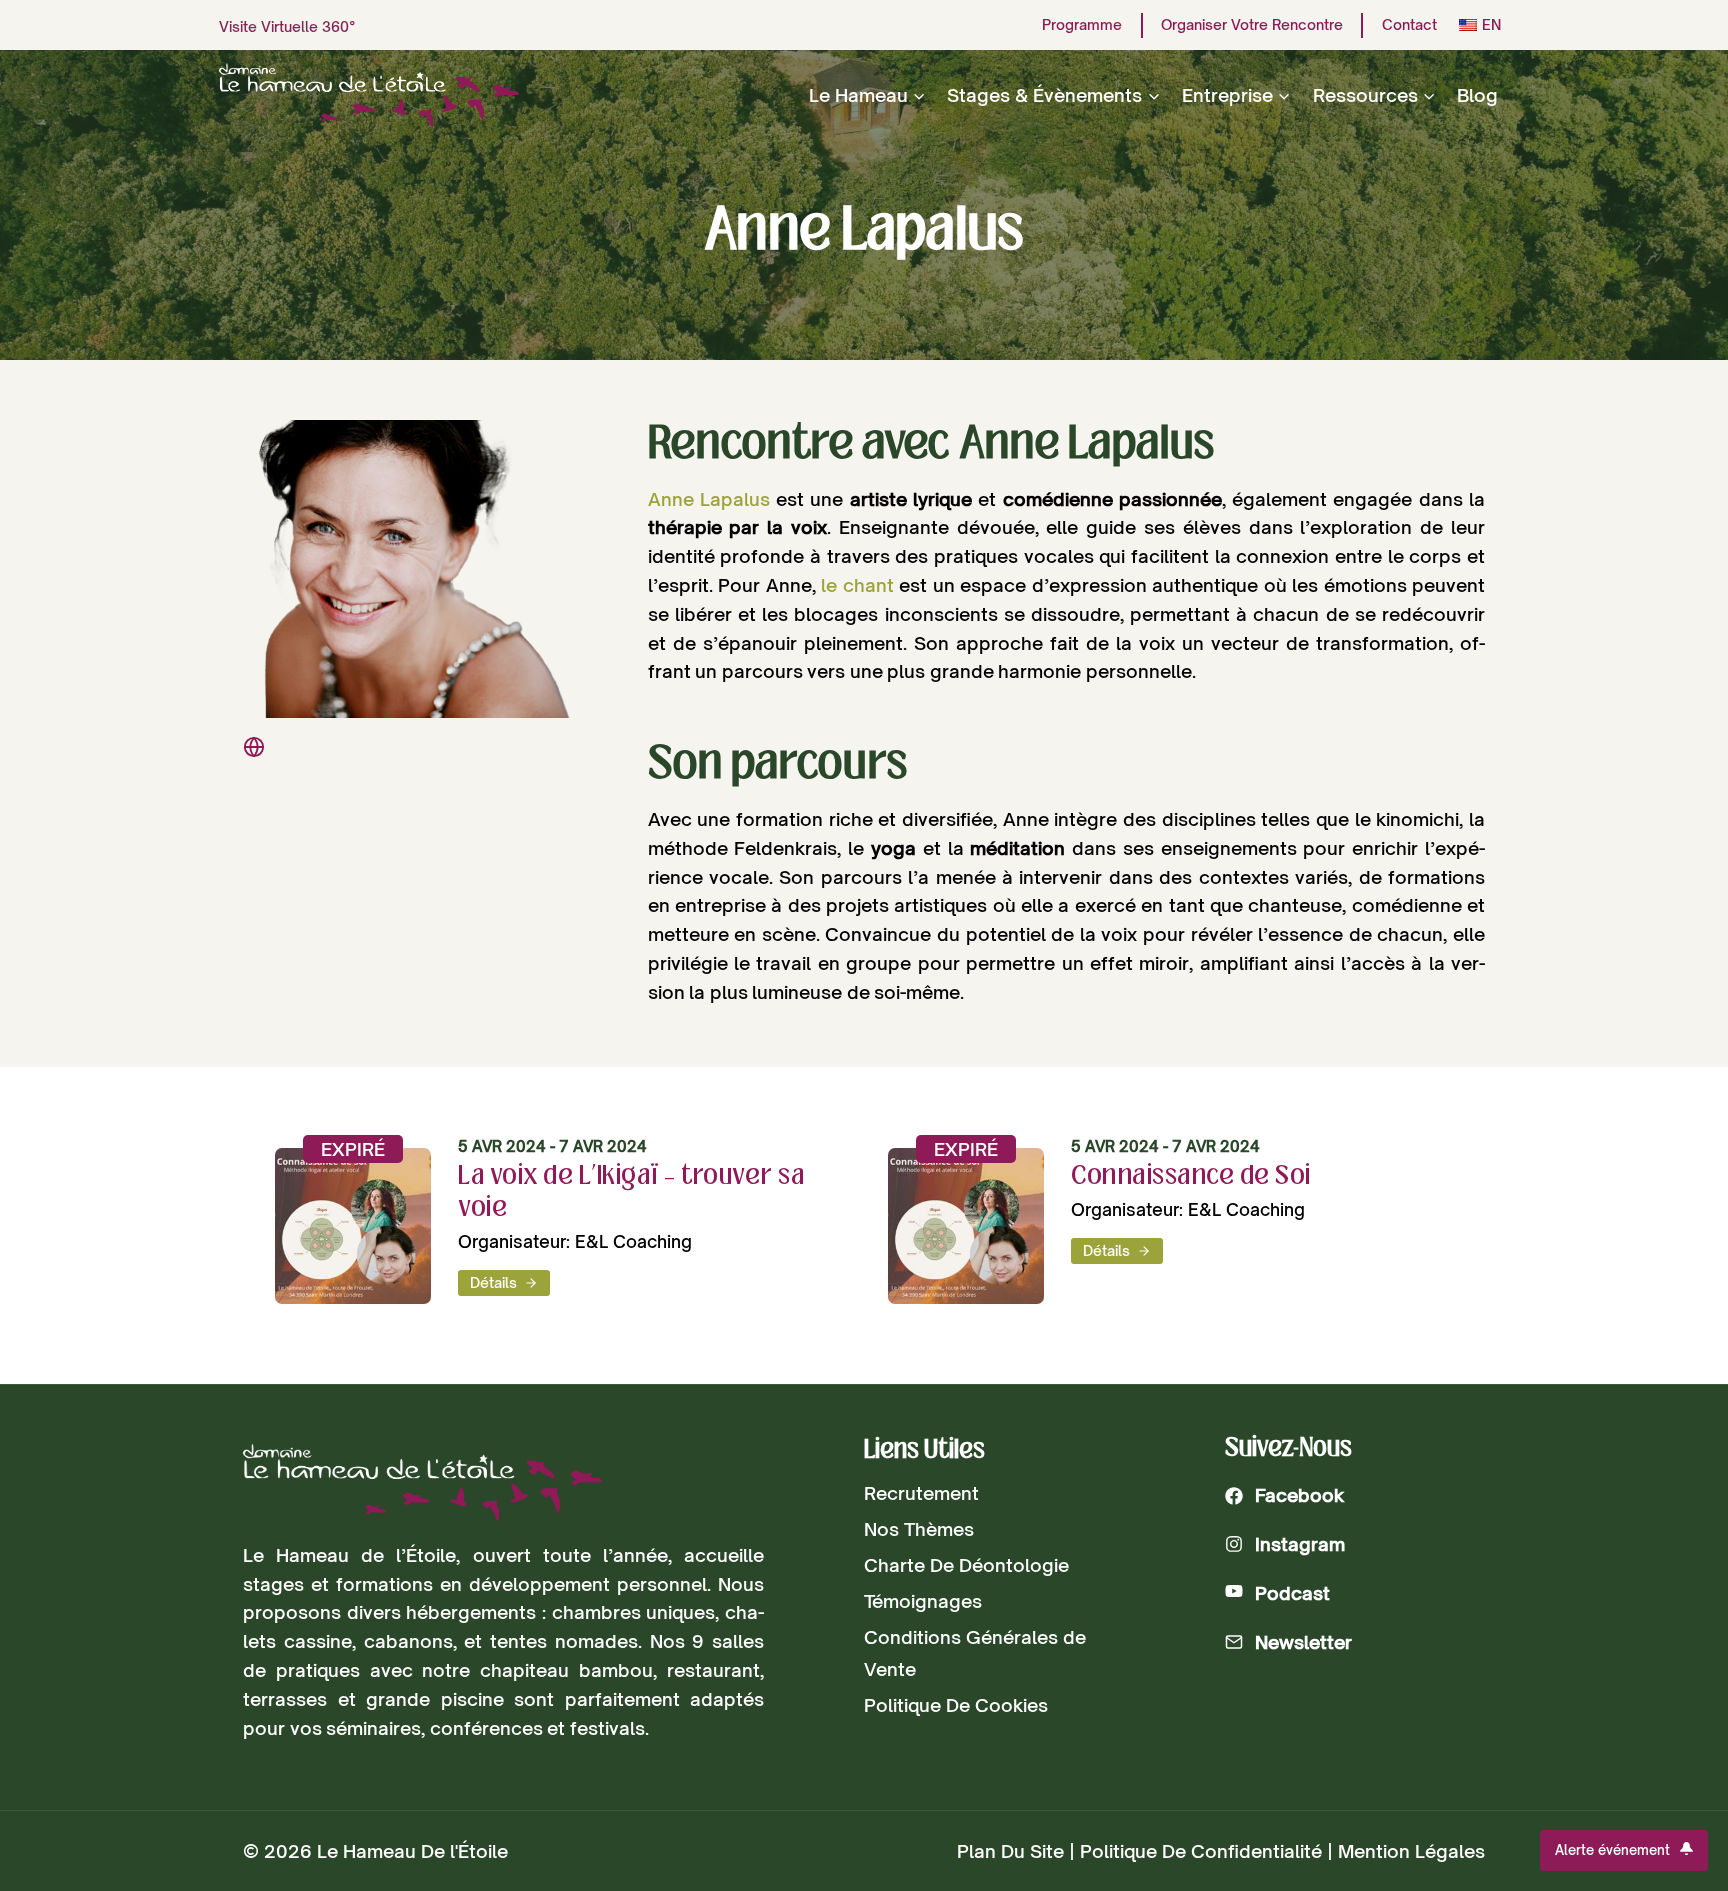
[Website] (254, 747)
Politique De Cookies (956, 1705)
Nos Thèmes (919, 1529)
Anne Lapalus (709, 499)
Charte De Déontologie (966, 1565)
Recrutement (921, 1493)
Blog (1477, 95)
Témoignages (923, 1601)
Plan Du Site (1010, 1851)
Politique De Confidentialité (1201, 1851)
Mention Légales (1411, 1851)
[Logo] (422, 1482)
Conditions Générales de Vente (975, 1653)
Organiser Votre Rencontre (1252, 25)
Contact (1409, 25)
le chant (857, 585)
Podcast (1292, 1593)
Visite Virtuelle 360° (287, 26)
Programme (1082, 25)
